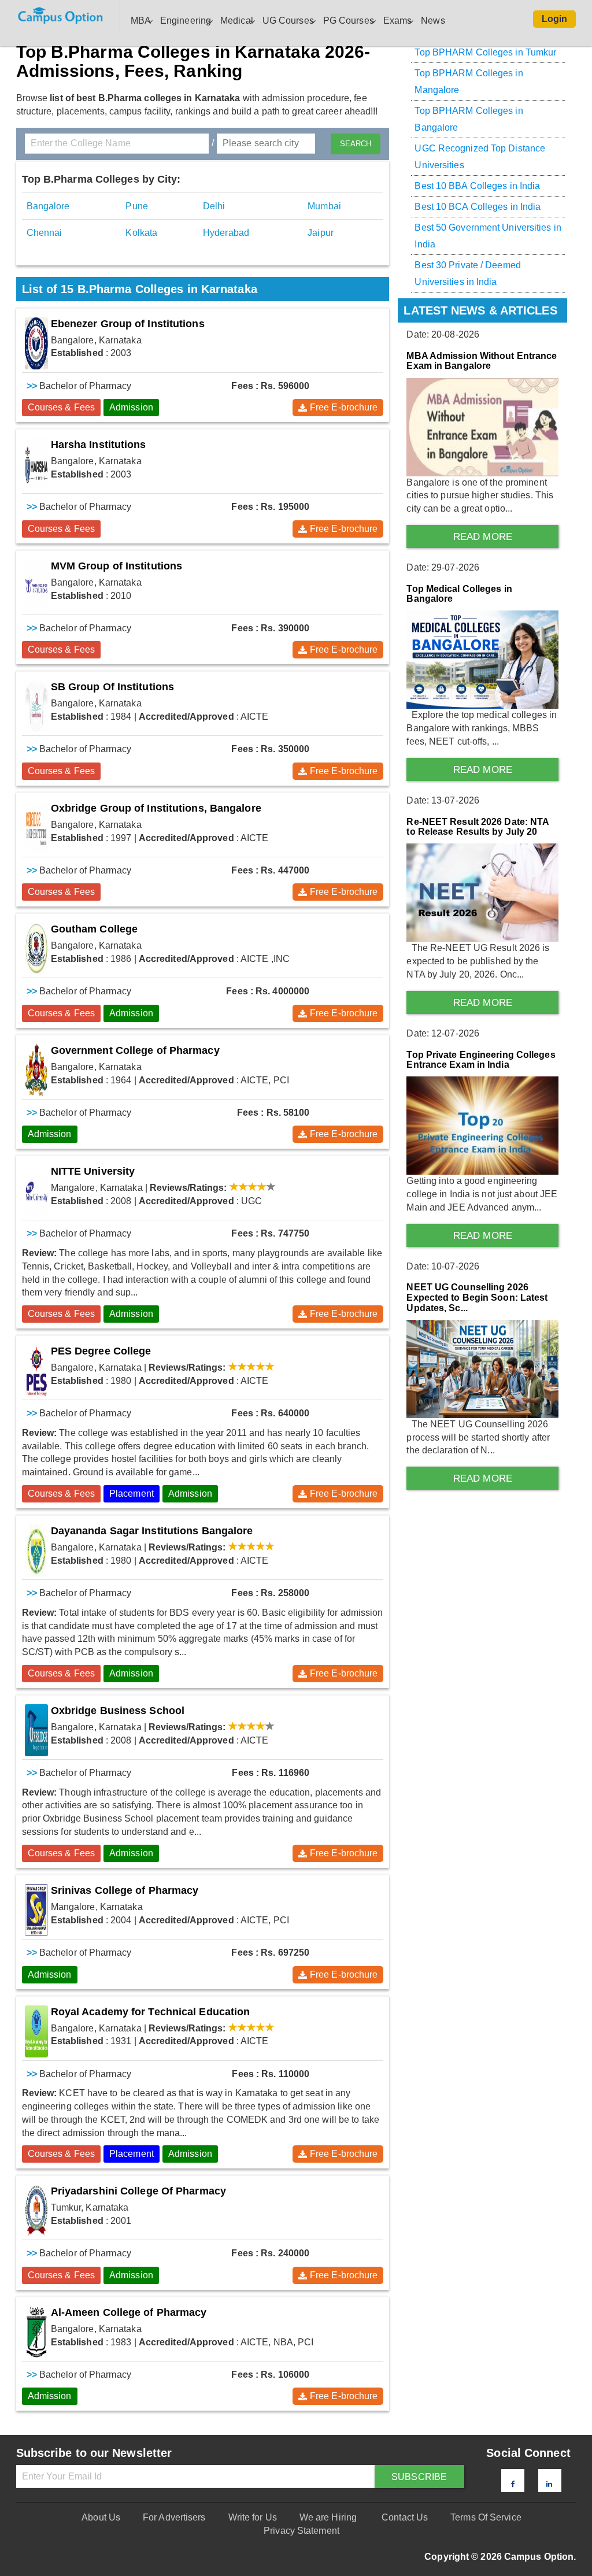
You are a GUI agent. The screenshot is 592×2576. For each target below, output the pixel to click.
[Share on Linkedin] (549, 2484)
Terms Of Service (486, 2517)
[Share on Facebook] (513, 2484)
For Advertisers (174, 2517)
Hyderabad (226, 233)
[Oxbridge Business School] (36, 1730)
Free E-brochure (344, 407)
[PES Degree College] (36, 1371)
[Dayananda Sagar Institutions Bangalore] (36, 1550)
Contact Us (405, 2517)
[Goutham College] (36, 949)
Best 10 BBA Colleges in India (477, 186)
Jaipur (321, 233)
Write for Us (253, 2517)
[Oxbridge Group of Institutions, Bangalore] (36, 828)
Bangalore (48, 206)
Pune (136, 206)
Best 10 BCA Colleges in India (478, 207)
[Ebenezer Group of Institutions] (36, 343)
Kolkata (141, 233)
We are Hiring (328, 2517)
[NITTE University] (36, 1191)
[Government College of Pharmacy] (36, 1070)
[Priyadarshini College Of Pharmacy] (36, 2211)
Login (555, 19)
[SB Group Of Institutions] (36, 706)
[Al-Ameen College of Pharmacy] (36, 2332)
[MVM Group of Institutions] (36, 586)
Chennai (45, 233)
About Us (101, 2517)
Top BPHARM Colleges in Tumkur (485, 52)
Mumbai (324, 206)
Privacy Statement (301, 2531)
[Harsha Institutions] (36, 464)
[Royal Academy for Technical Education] (36, 2031)
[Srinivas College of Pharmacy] (36, 1910)
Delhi (214, 206)
